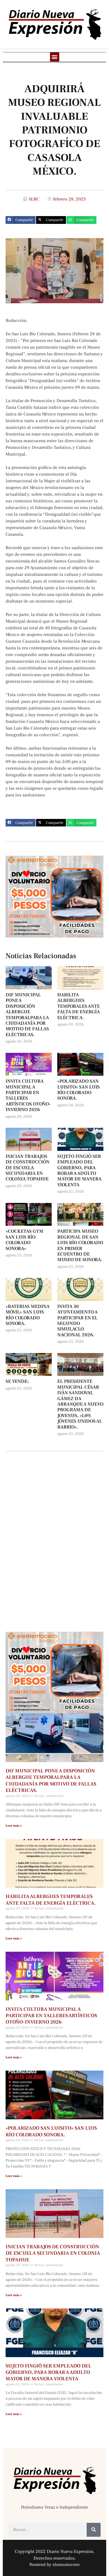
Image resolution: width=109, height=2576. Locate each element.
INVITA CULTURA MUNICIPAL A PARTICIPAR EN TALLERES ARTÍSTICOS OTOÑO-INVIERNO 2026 (28, 1095)
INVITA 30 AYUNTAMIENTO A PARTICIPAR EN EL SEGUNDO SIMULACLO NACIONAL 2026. (77, 1321)
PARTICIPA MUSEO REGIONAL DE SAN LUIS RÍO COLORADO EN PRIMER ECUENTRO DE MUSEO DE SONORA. (80, 1246)
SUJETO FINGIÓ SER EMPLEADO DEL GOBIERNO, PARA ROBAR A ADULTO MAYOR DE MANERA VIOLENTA (79, 1171)
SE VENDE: (17, 1381)
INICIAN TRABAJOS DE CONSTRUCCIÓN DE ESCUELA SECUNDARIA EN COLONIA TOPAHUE (28, 1168)
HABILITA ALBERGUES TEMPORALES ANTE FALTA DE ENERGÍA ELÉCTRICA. (79, 1006)
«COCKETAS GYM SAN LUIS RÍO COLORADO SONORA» (24, 1240)
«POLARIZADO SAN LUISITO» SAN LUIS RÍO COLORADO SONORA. (79, 1090)
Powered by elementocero (54, 2565)
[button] (55, 57)
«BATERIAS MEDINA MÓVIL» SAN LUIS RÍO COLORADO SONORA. (28, 1315)
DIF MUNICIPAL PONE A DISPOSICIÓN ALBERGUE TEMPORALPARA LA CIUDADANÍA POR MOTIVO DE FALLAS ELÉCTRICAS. (27, 1015)
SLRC (34, 199)
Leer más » (14, 1826)
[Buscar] (94, 2530)
